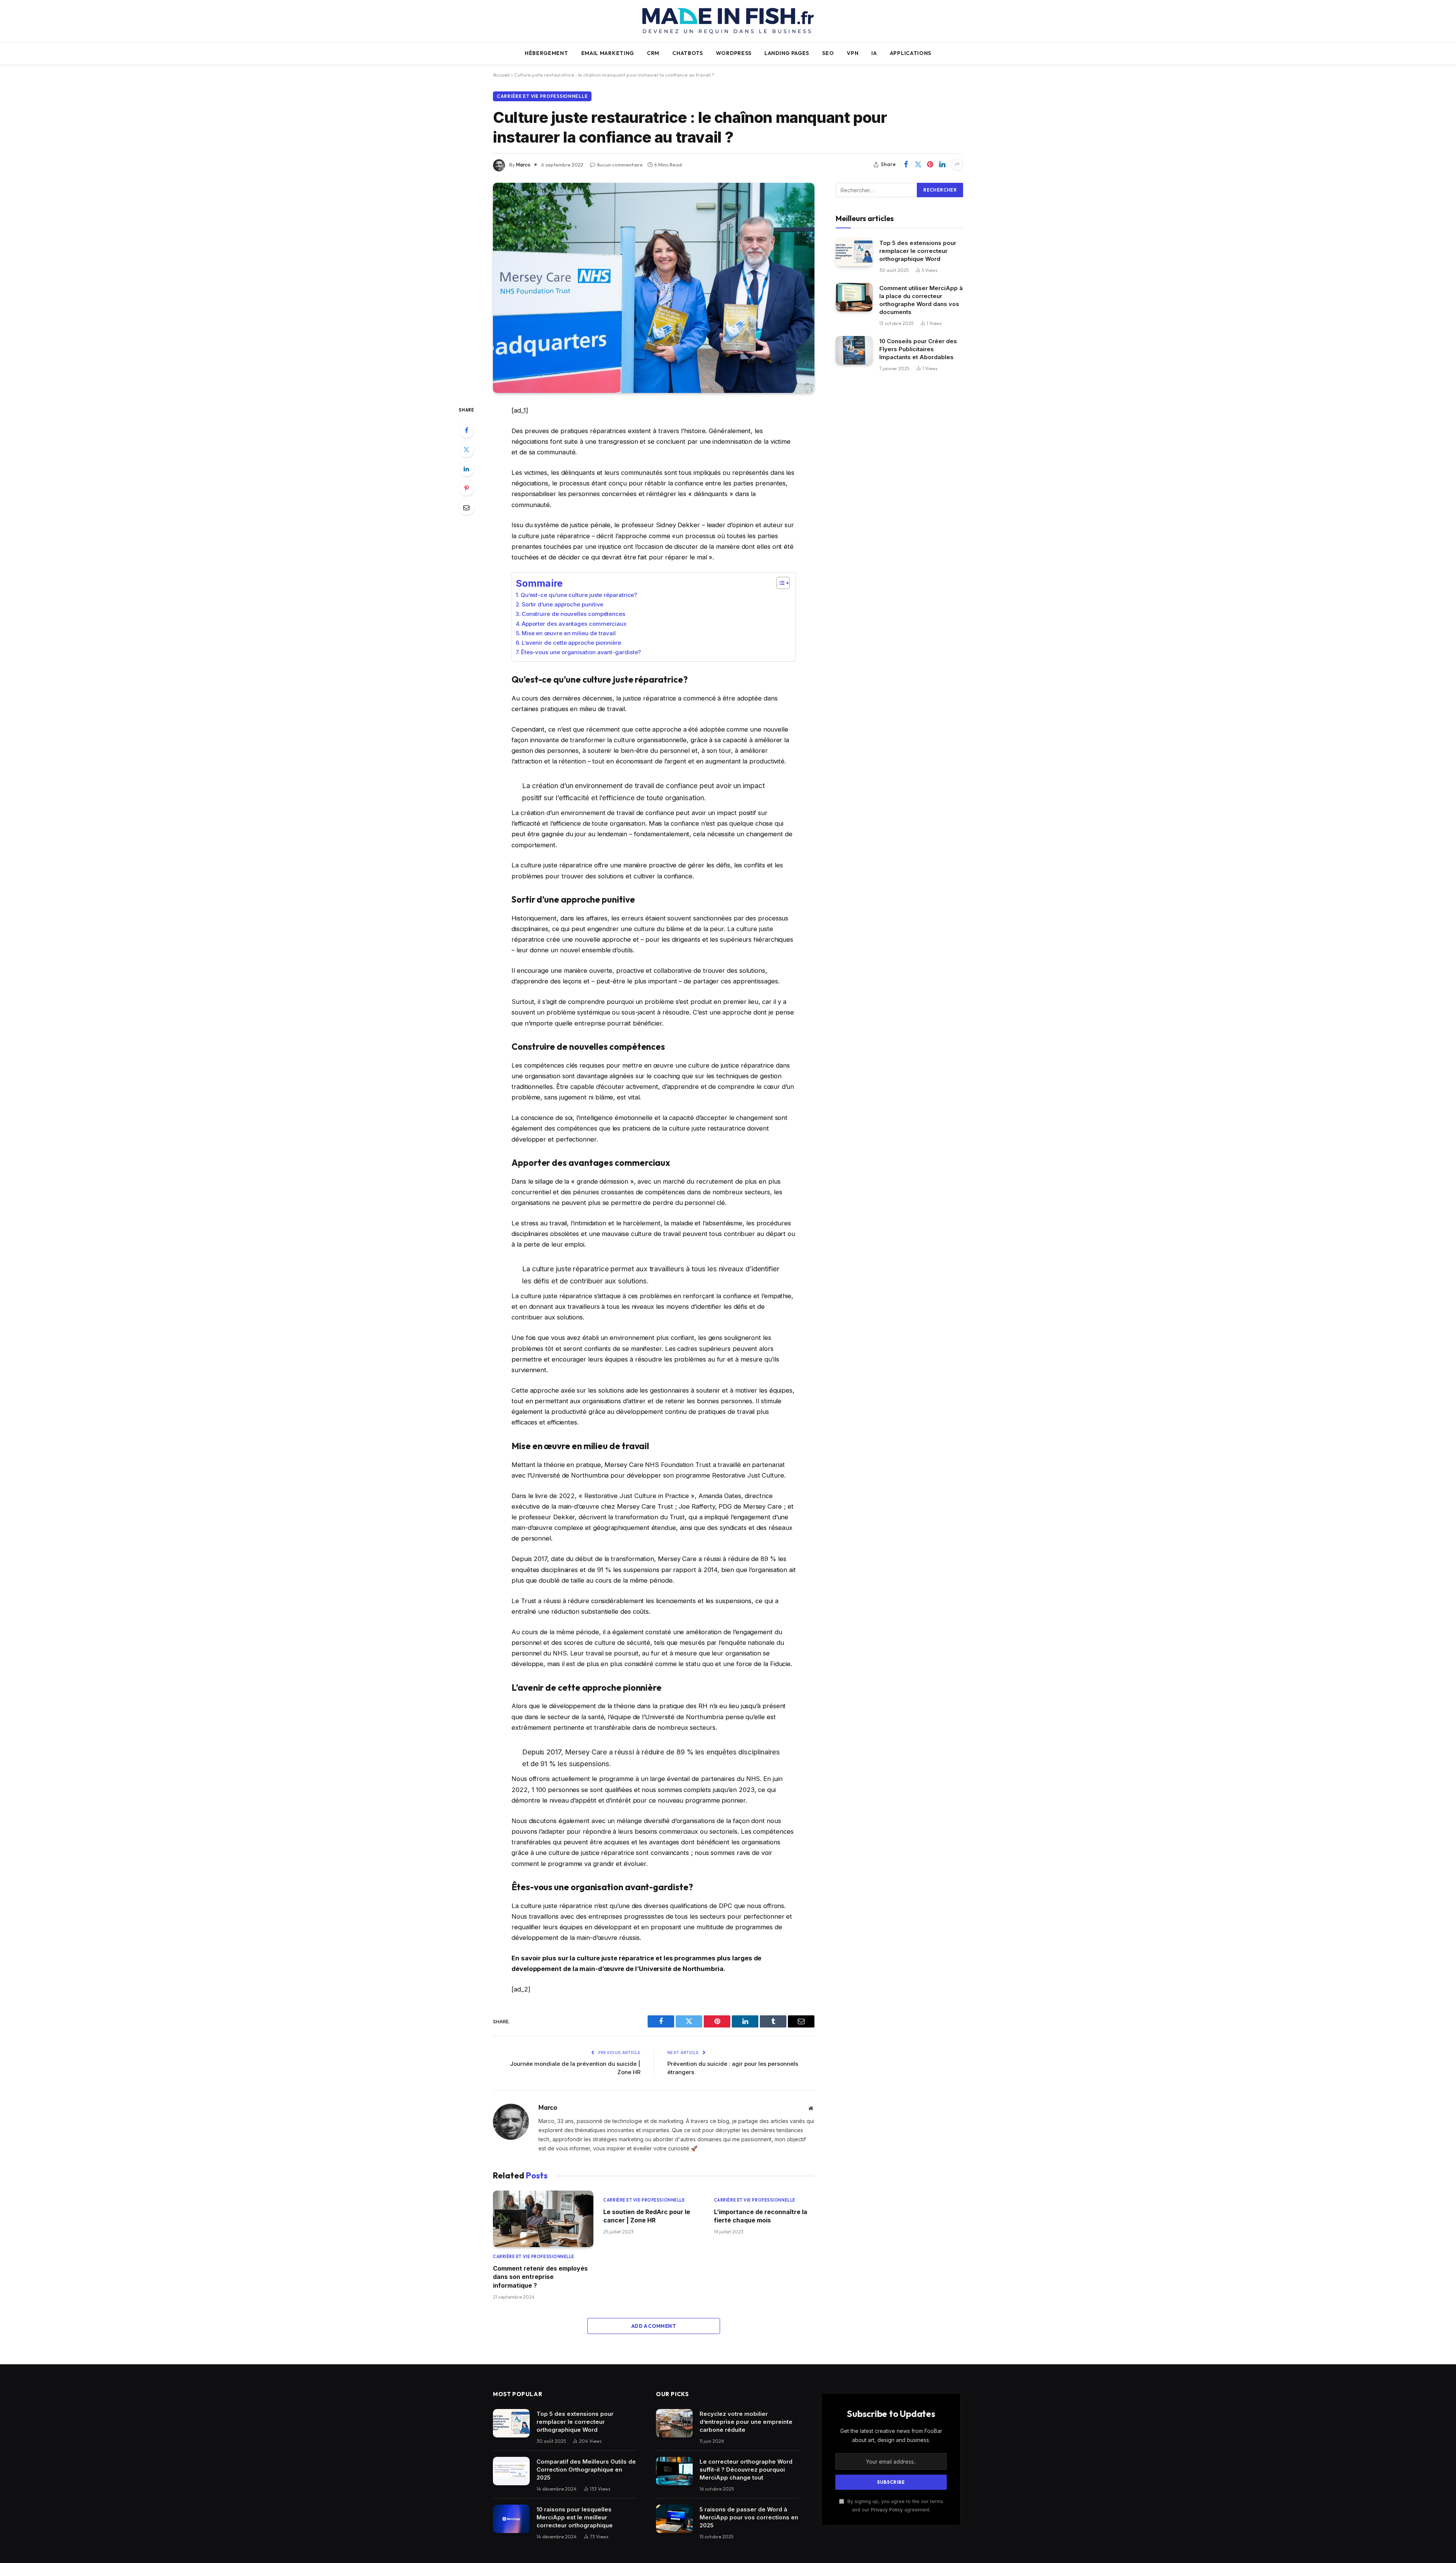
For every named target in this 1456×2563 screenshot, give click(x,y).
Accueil (501, 75)
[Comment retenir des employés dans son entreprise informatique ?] (543, 2219)
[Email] (466, 507)
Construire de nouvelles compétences (573, 614)
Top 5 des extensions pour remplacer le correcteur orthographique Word (918, 250)
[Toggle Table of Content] (779, 583)
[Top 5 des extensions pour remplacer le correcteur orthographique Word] (854, 252)
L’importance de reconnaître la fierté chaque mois (761, 2216)
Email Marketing (608, 53)
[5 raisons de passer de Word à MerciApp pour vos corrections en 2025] (674, 2519)
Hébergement (547, 53)
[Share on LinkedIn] (942, 165)
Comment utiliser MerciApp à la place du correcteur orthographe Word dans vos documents (921, 300)
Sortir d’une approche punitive (562, 604)
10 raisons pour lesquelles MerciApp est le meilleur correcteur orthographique (575, 2517)
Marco (523, 165)
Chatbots (688, 53)
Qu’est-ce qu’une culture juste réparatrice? (579, 595)
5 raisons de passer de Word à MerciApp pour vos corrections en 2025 (749, 2517)
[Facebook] (466, 430)
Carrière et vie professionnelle (542, 96)
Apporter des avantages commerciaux (574, 624)
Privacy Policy (887, 2510)
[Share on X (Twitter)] (918, 165)
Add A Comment (654, 2326)
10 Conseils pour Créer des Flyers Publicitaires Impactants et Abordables (918, 349)
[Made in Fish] (728, 21)
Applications (911, 53)
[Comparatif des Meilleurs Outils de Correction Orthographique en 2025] (511, 2471)
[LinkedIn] (466, 469)
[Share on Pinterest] (930, 165)
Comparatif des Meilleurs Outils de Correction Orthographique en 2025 (586, 2470)
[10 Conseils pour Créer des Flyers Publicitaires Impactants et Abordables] (854, 350)
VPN (853, 53)
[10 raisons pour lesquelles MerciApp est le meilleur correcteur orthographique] (511, 2519)
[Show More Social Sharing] (957, 165)
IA (874, 53)
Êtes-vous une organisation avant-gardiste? (581, 652)
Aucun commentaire (620, 165)
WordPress (734, 53)
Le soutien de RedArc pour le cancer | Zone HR (647, 2216)
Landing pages (787, 53)
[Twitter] (466, 449)
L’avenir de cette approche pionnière (571, 643)
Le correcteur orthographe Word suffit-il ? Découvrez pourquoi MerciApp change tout (746, 2470)
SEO (828, 53)
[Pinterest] (466, 488)
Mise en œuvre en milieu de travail (569, 633)
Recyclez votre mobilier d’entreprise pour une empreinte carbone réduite (746, 2422)
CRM (653, 53)
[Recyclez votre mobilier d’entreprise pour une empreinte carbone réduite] (674, 2423)
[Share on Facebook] (906, 165)
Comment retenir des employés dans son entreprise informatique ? (540, 2277)
